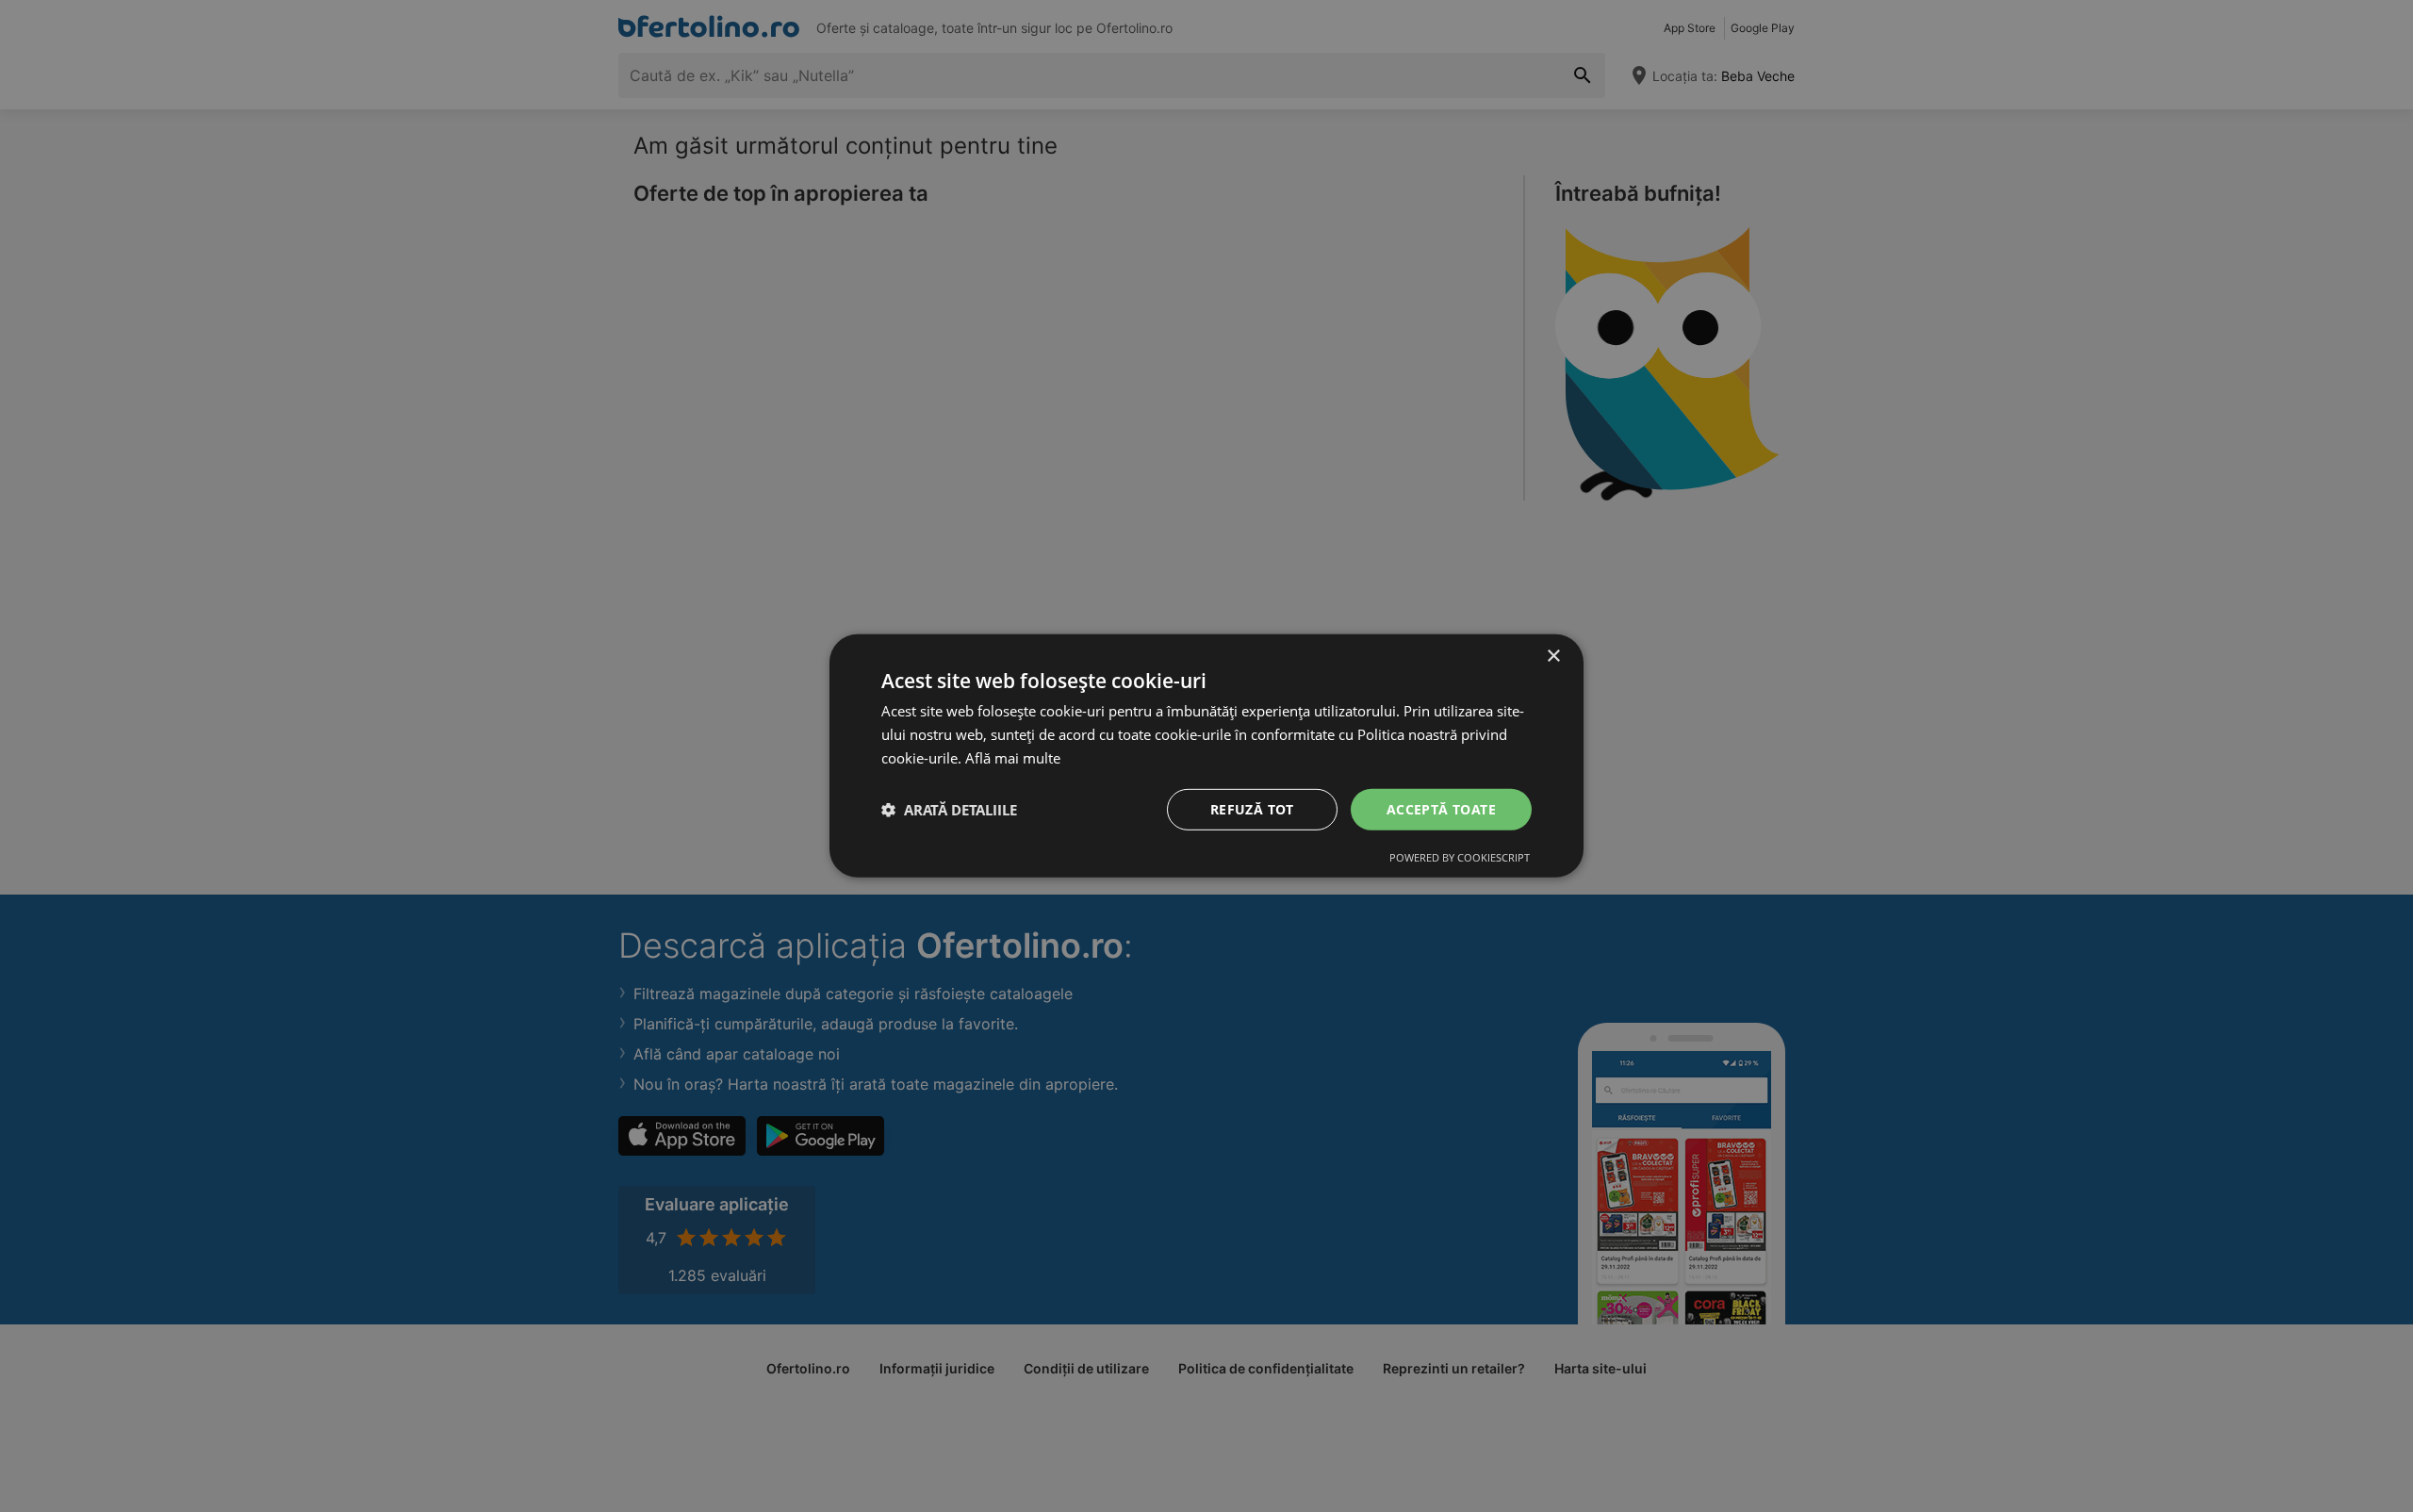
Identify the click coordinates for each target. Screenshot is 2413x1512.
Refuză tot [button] (1252, 808)
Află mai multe (1013, 758)
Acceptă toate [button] (1441, 808)
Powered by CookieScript (1460, 857)
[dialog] (1206, 756)
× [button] (1553, 657)
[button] (949, 810)
